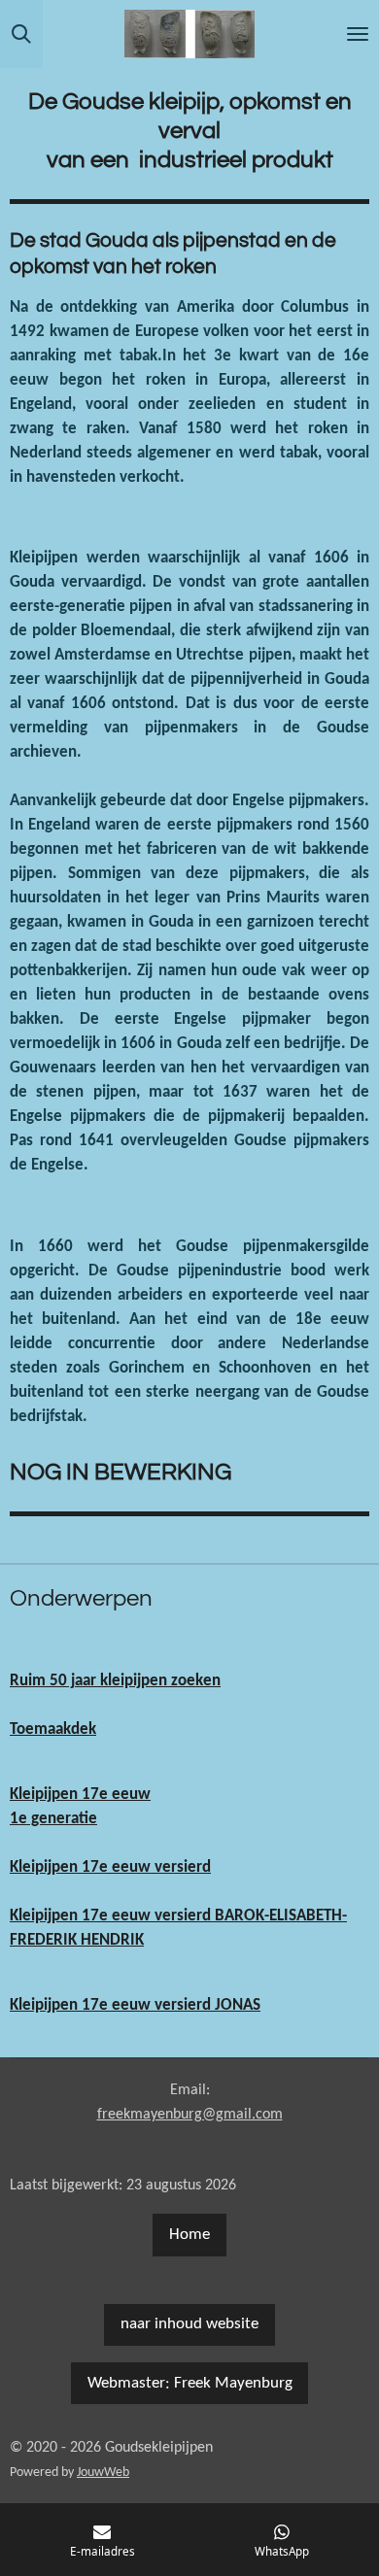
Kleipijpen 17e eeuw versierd (110, 1868)
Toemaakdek (53, 1730)
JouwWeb (103, 2473)
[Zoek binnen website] (21, 34)
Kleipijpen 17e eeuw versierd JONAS (135, 2006)
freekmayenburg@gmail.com (190, 2115)
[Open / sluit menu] (358, 34)
